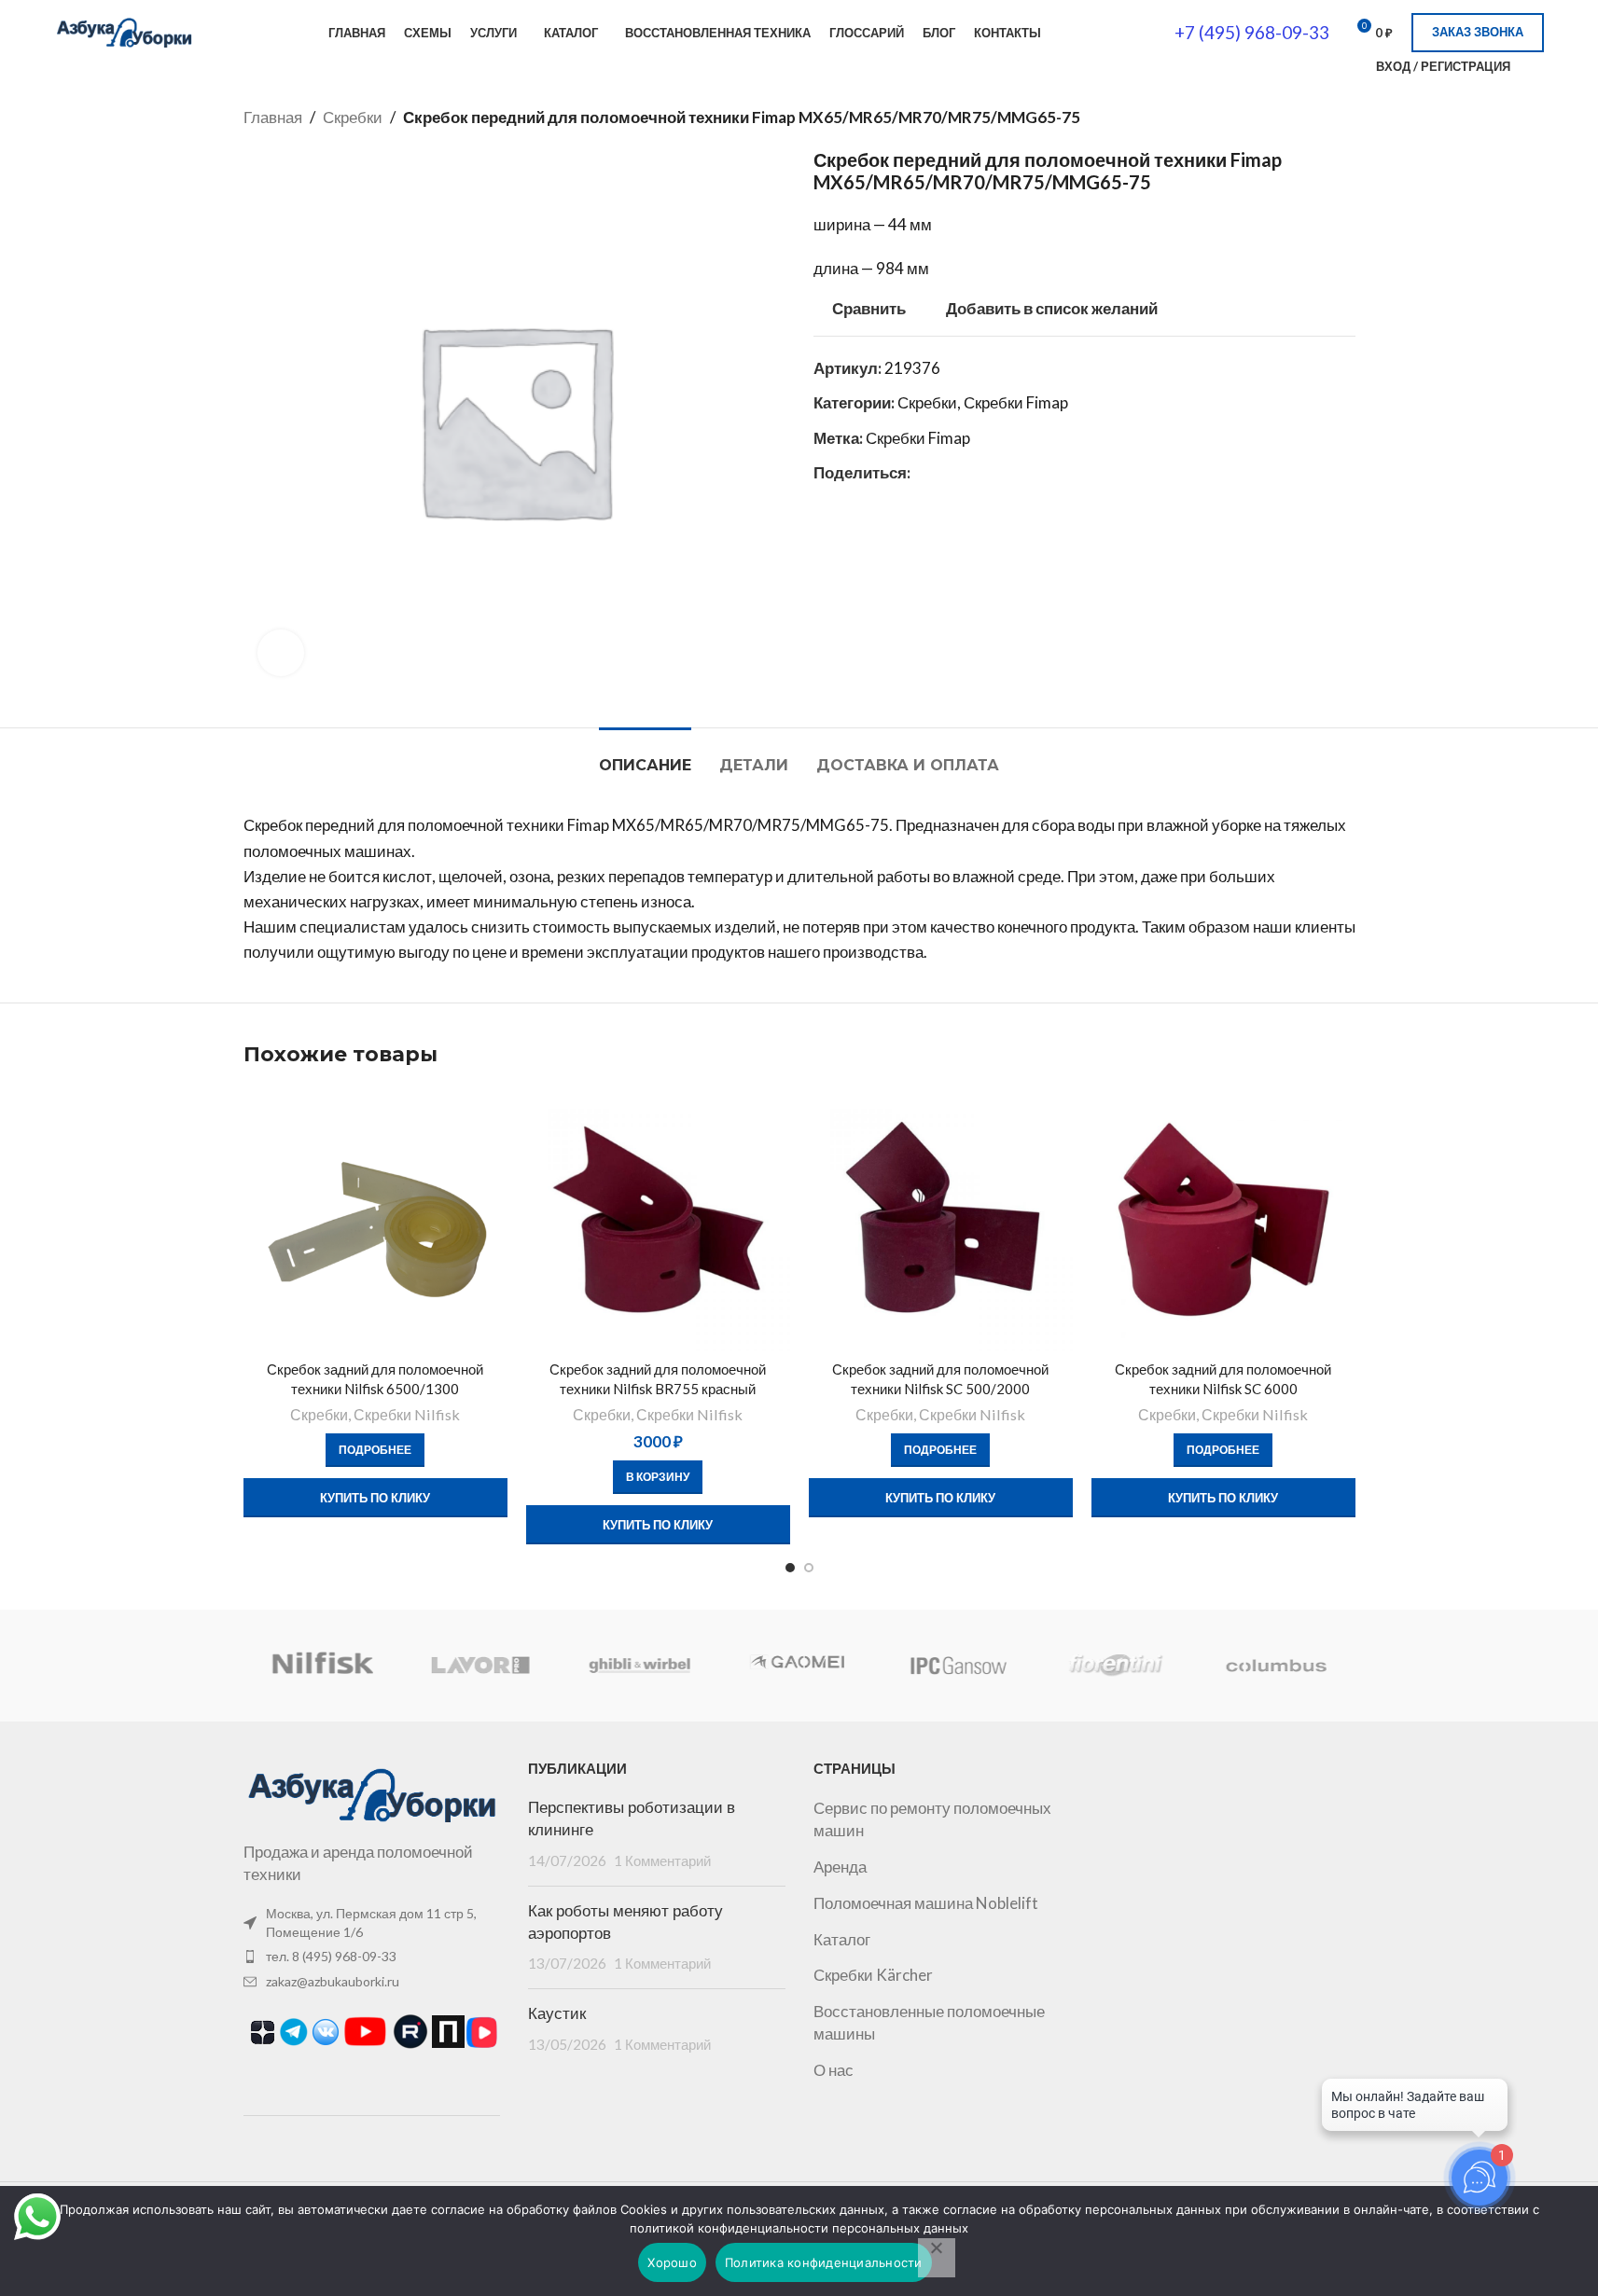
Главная (273, 117)
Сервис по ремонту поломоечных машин (932, 1819)
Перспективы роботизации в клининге (632, 1819)
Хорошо (672, 2262)
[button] (658, 1477)
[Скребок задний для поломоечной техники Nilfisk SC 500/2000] (941, 1219)
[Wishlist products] (1536, 66)
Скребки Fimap (1016, 402)
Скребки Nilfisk (407, 1414)
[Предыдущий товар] (1299, 118)
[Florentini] (1117, 1666)
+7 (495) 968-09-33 (1252, 32)
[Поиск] (1350, 66)
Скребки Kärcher (873, 1975)
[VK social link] (944, 472)
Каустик (557, 2013)
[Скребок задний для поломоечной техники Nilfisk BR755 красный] (658, 1219)
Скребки (353, 117)
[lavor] (481, 1666)
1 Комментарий (662, 1860)
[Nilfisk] (322, 1666)
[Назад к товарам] (1322, 118)
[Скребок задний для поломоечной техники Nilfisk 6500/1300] (375, 1219)
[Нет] (937, 2258)
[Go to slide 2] (809, 1568)
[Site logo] (124, 30)
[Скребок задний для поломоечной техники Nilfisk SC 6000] (1223, 1219)
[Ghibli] (640, 1666)
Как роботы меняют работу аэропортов (625, 1922)
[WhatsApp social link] (922, 472)
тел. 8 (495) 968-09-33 (331, 1956)
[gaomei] (799, 1666)
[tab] (645, 756)
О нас (834, 2070)
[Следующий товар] (1344, 118)
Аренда (840, 1867)
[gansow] (958, 1666)
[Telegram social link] (966, 472)
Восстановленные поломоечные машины (929, 2022)
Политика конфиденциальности (824, 2262)
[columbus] (1275, 1666)
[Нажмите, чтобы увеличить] (281, 653)
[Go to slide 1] (790, 1568)
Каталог (842, 1939)
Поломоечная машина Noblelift (926, 1903)
